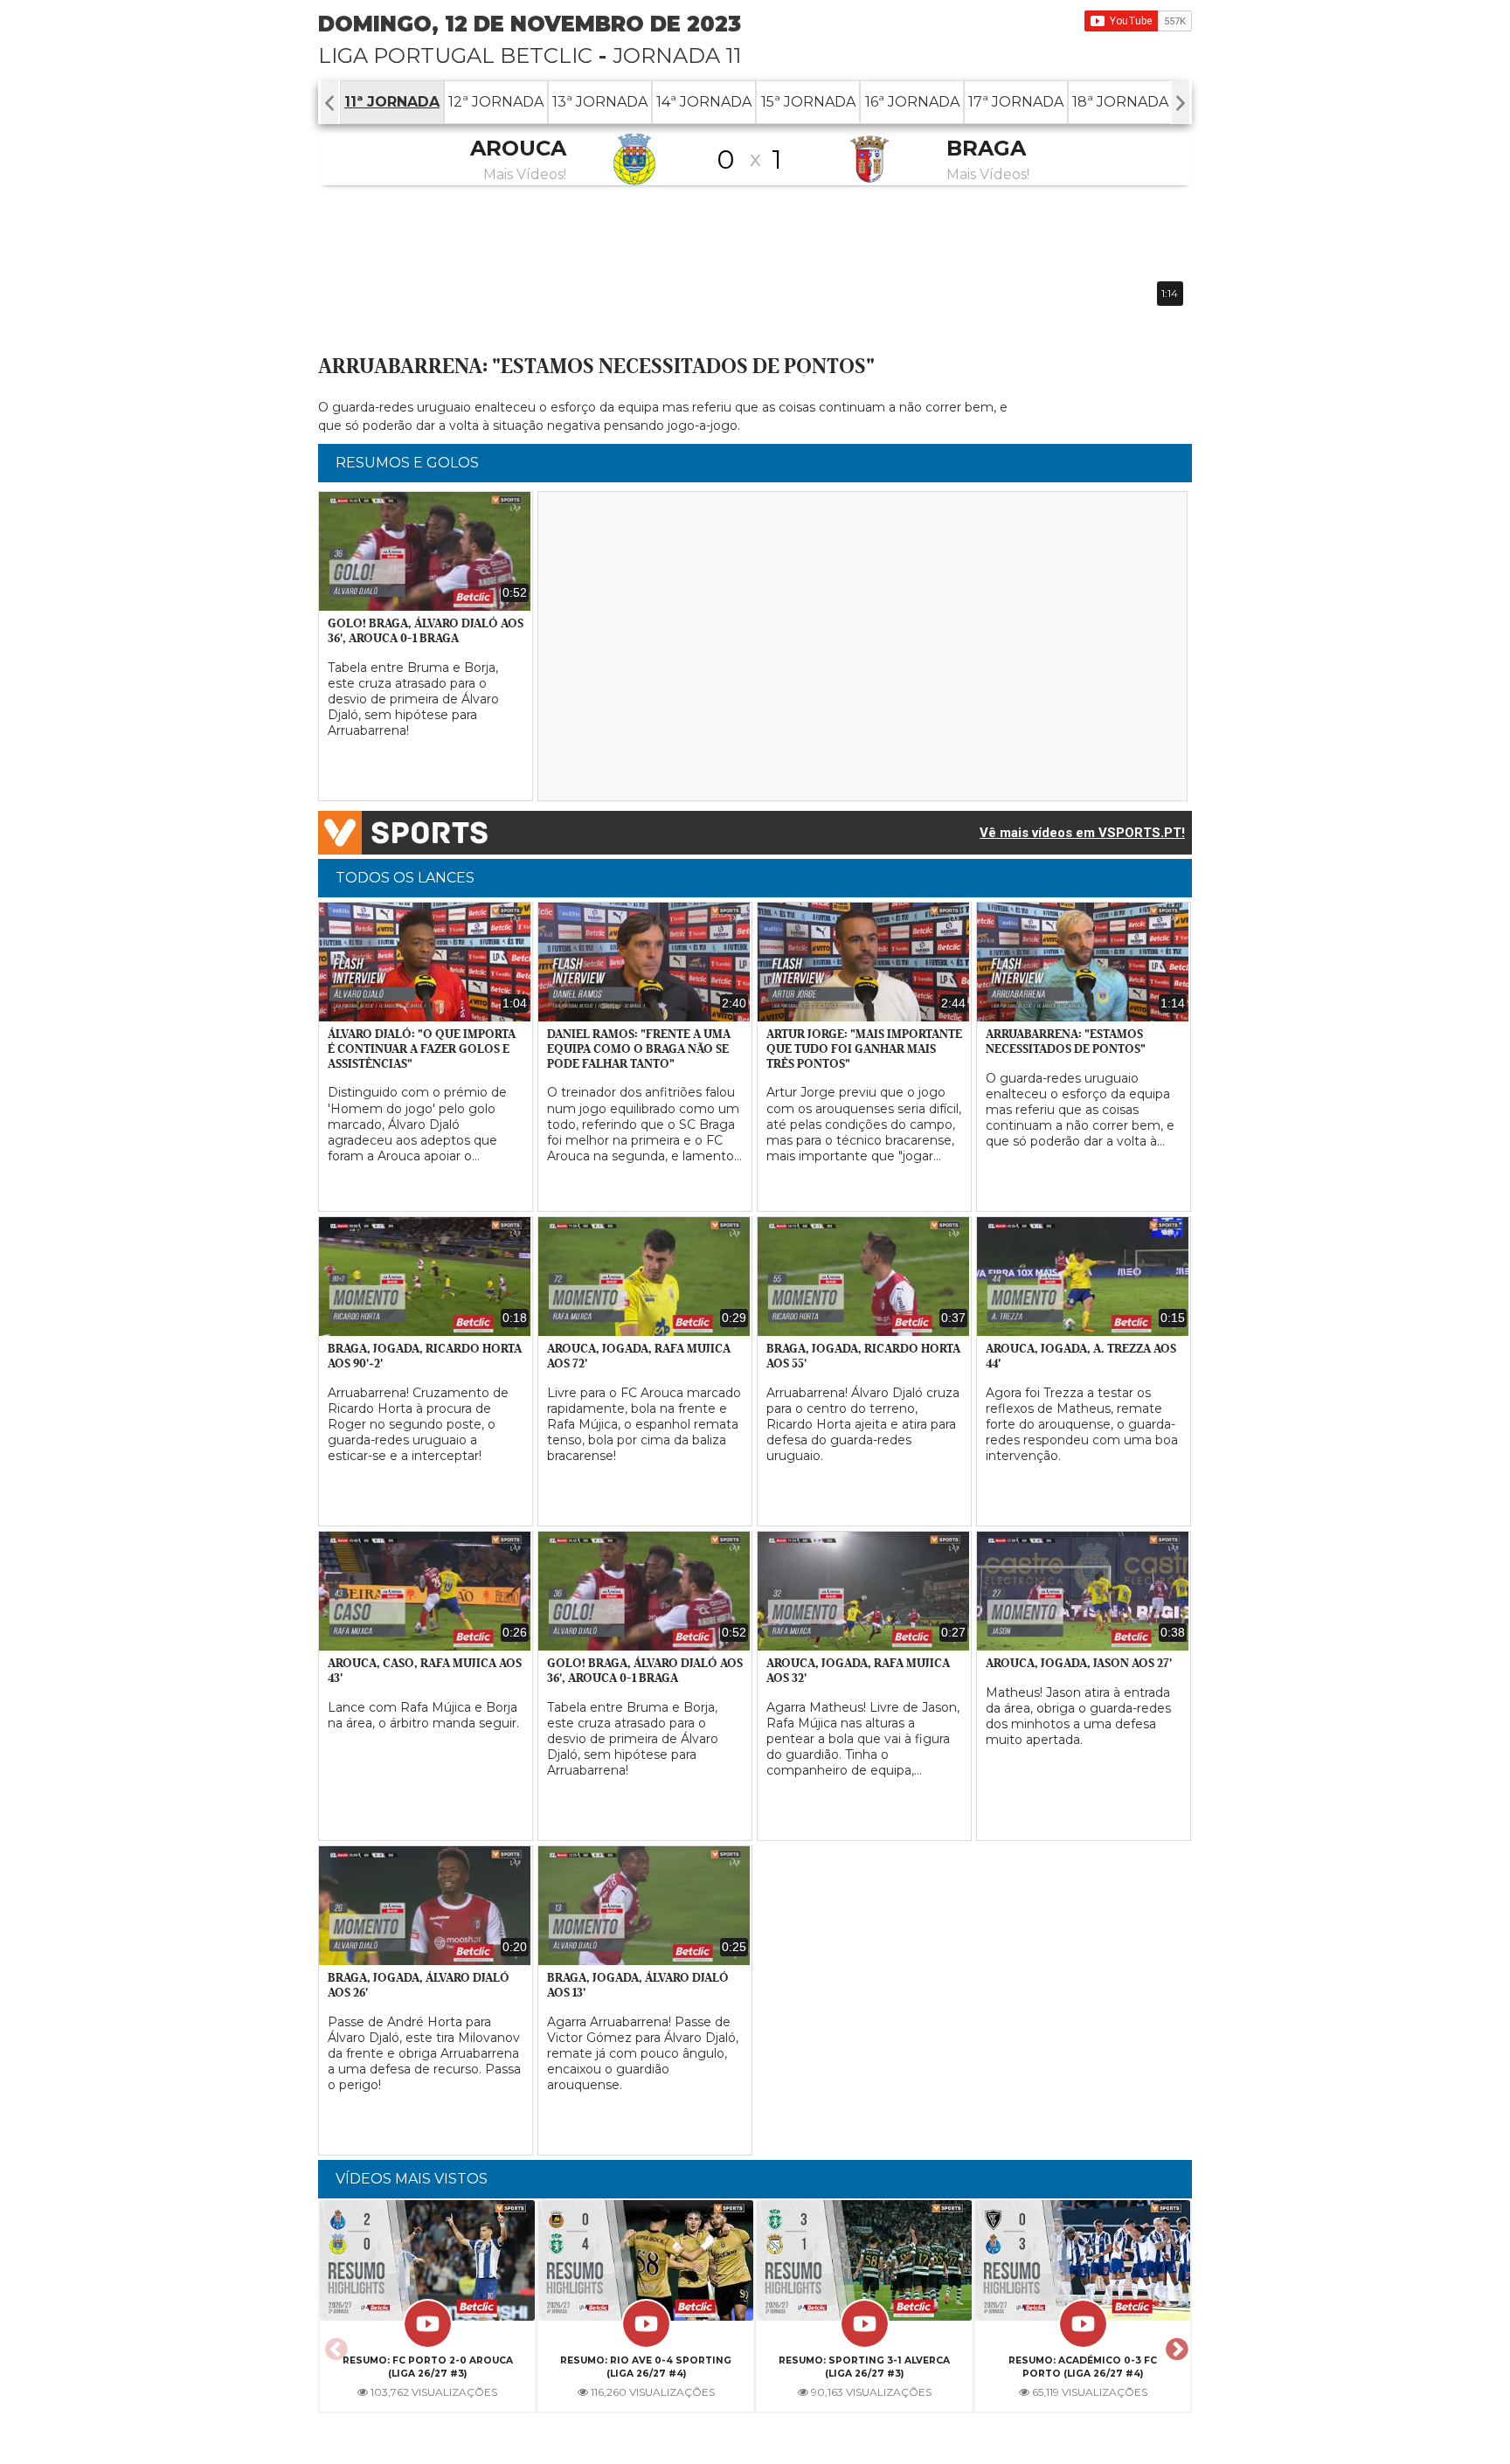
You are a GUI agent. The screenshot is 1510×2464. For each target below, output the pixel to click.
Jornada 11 (677, 55)
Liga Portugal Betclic (455, 55)
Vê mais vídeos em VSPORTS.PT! (1082, 833)
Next (1174, 2344)
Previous (334, 2344)
